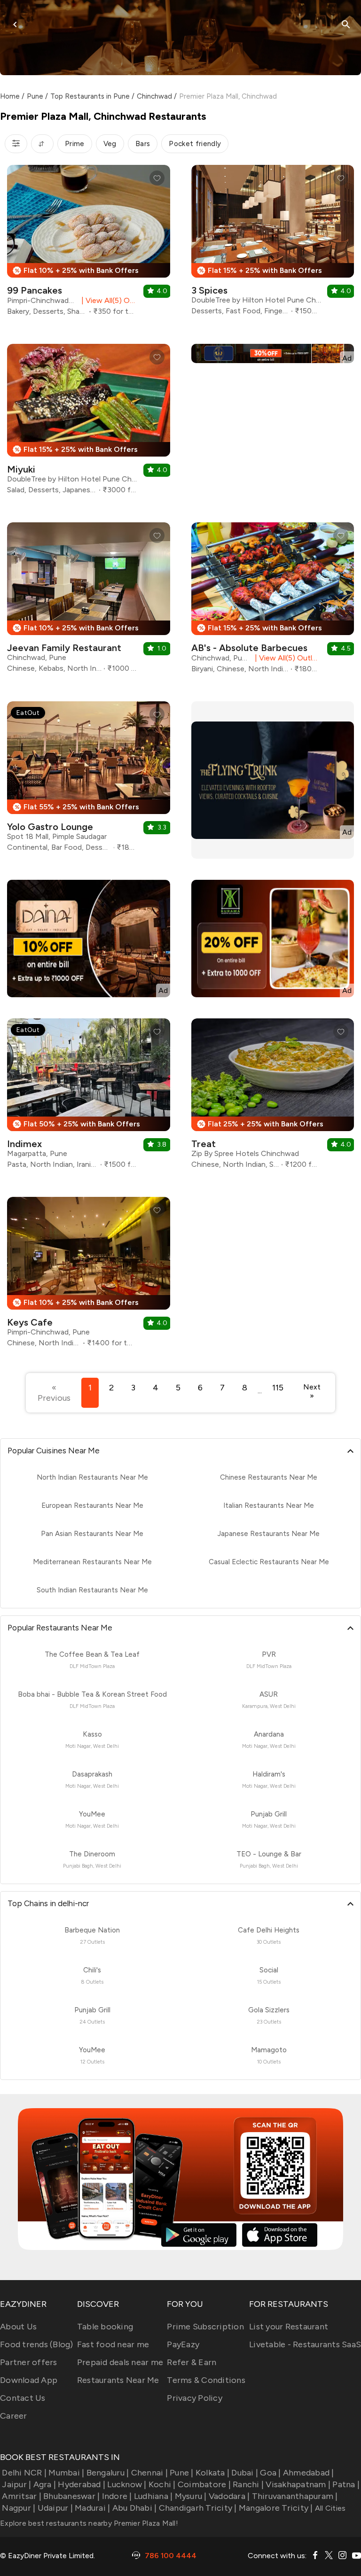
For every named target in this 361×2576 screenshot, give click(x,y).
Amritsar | (22, 2496)
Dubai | (245, 2473)
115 (278, 1388)
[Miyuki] (89, 423)
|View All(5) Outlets (107, 300)
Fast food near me (113, 2344)
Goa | (270, 2473)
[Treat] (273, 1097)
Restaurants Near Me (118, 2380)
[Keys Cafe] (89, 1276)
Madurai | (92, 2508)
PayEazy (183, 2344)
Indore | (117, 2496)
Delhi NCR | (24, 2473)
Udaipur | (55, 2508)
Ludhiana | (153, 2496)
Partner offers (29, 2362)
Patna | (346, 2484)
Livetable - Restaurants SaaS (305, 2344)
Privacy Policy (195, 2398)
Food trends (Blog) (37, 2344)
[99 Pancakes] (89, 244)
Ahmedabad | (309, 2473)
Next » (312, 1391)
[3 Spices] (273, 244)
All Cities (330, 2508)
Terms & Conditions (206, 2380)
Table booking (105, 2327)
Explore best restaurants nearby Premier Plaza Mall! (89, 2523)
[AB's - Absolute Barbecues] (273, 601)
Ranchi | (248, 2484)
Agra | (45, 2484)
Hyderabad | (82, 2484)
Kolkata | (212, 2473)
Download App (29, 2380)
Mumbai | (66, 2473)
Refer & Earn (192, 2362)
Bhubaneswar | (71, 2496)
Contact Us (23, 2398)
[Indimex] (89, 1097)
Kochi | (162, 2484)
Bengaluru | (108, 2473)
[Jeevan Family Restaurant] (89, 601)
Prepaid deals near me (120, 2362)
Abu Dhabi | (134, 2508)
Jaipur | (16, 2484)
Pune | (182, 2473)
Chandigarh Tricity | (198, 2508)
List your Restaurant (289, 2327)
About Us (18, 2327)
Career (14, 2416)
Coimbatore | (204, 2484)
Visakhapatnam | (298, 2484)
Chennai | (149, 2473)
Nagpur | (19, 2508)
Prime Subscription (205, 2327)
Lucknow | (127, 2484)
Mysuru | (191, 2496)
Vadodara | (229, 2496)
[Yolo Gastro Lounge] (89, 780)
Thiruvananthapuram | (295, 2496)
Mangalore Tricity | (276, 2508)
